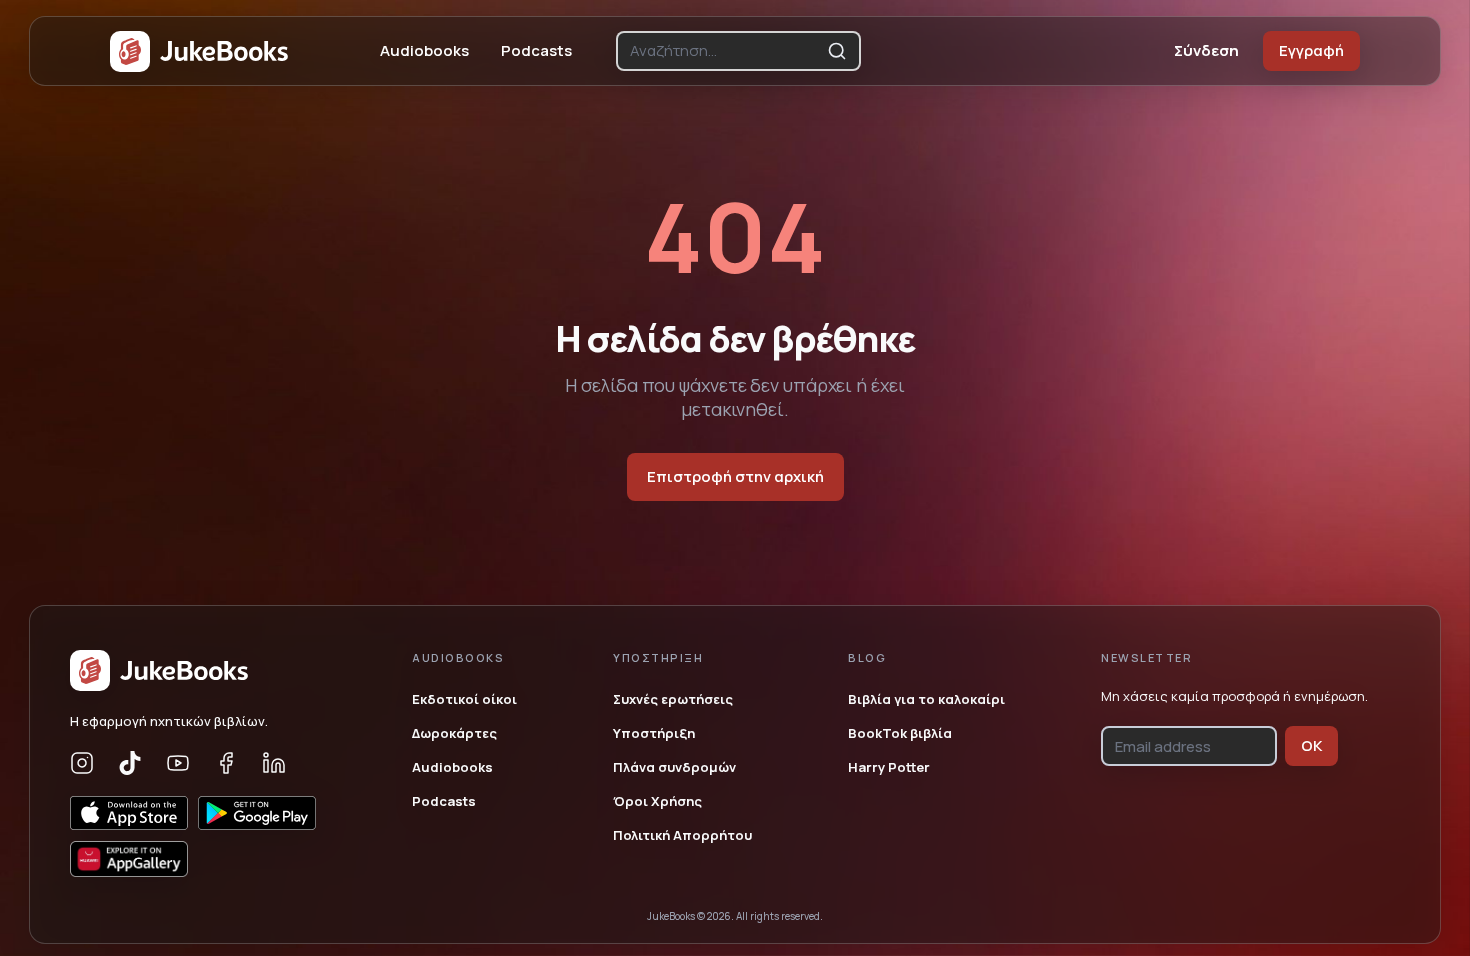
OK (1311, 745)
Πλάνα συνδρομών (674, 767)
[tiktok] (130, 763)
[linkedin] (274, 763)
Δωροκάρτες (454, 733)
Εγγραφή (1311, 50)
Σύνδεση (1206, 50)
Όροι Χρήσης (657, 801)
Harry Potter (889, 767)
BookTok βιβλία (900, 733)
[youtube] (178, 763)
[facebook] (226, 763)
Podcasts (536, 50)
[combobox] (724, 51)
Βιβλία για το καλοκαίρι (926, 699)
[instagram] (82, 763)
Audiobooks (424, 50)
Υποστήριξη (654, 733)
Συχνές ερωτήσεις (673, 699)
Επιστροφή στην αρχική (735, 476)
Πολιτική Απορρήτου (682, 835)
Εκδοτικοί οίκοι (464, 699)
